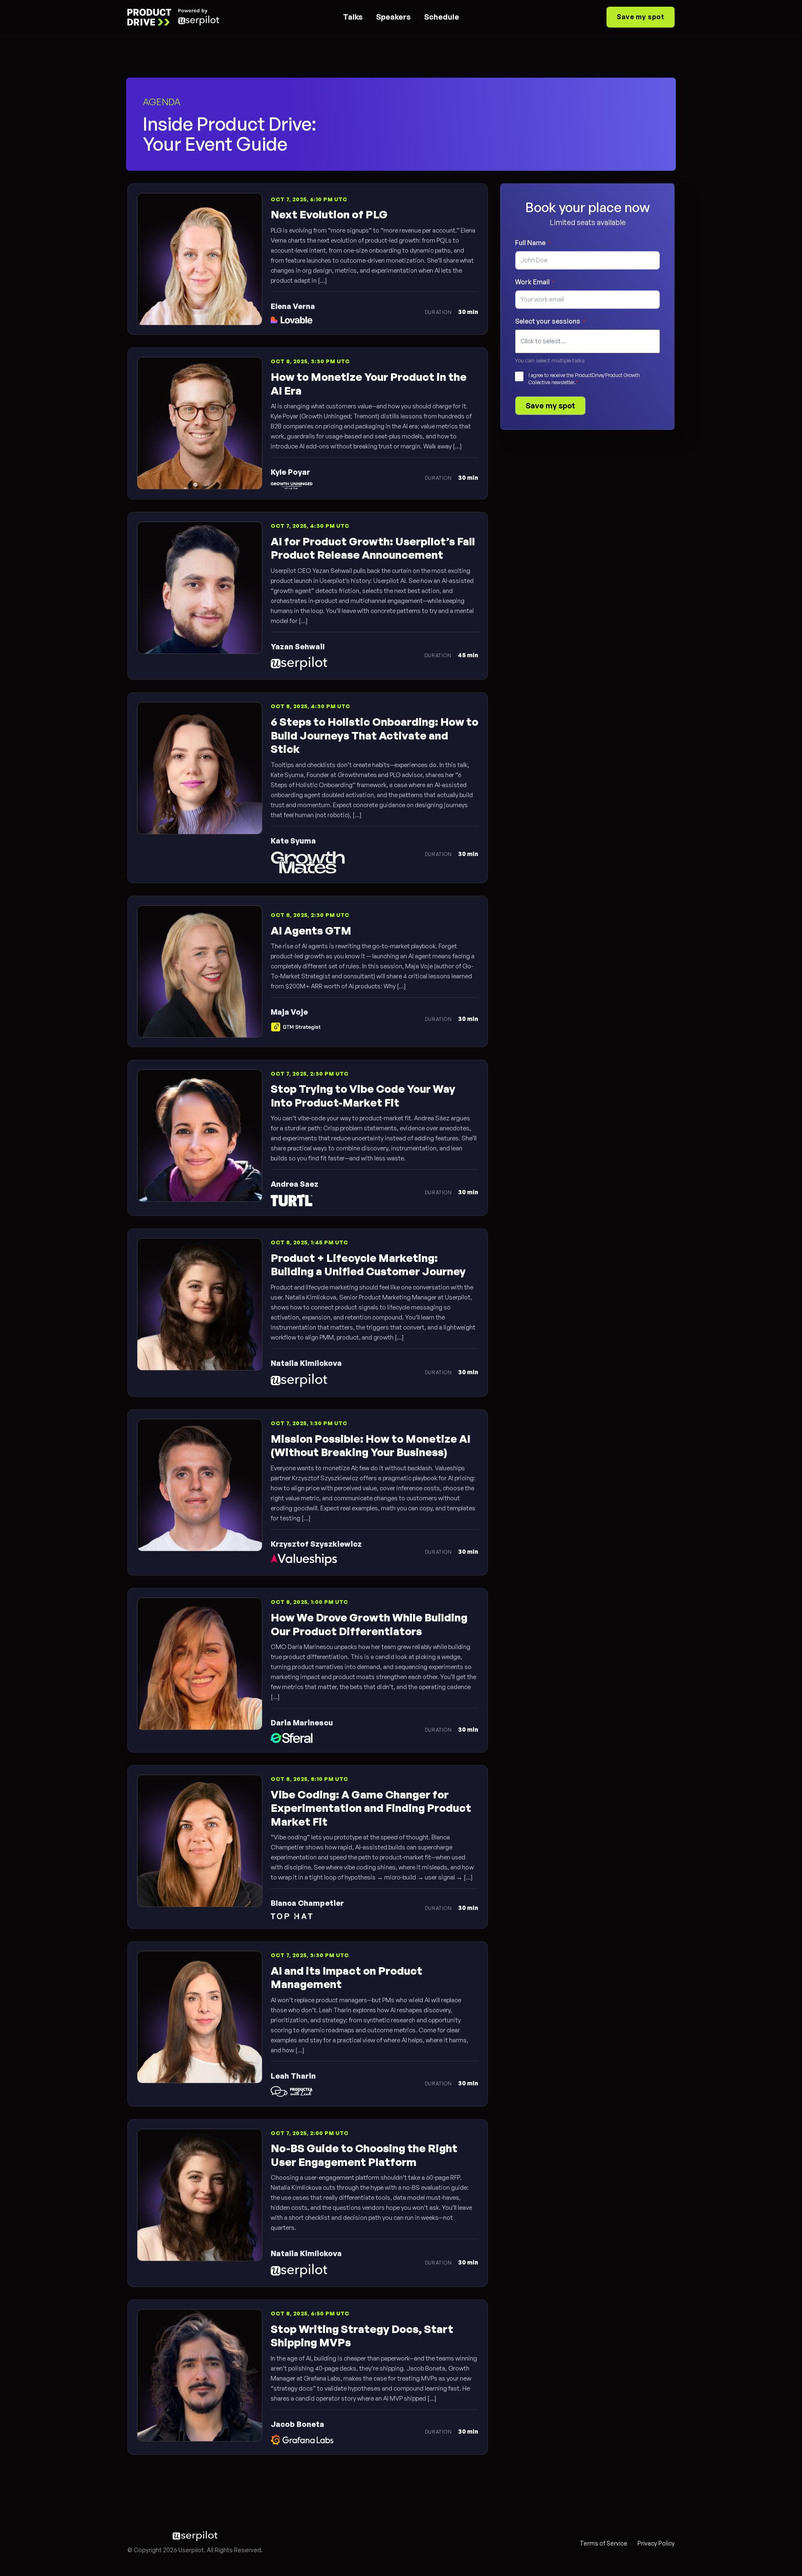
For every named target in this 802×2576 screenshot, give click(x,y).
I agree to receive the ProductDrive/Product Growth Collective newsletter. (584, 379)
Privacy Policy (656, 2543)
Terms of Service (604, 2543)
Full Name (533, 243)
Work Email (535, 282)
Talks (353, 17)
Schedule (442, 17)
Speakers (393, 17)
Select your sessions (550, 321)
